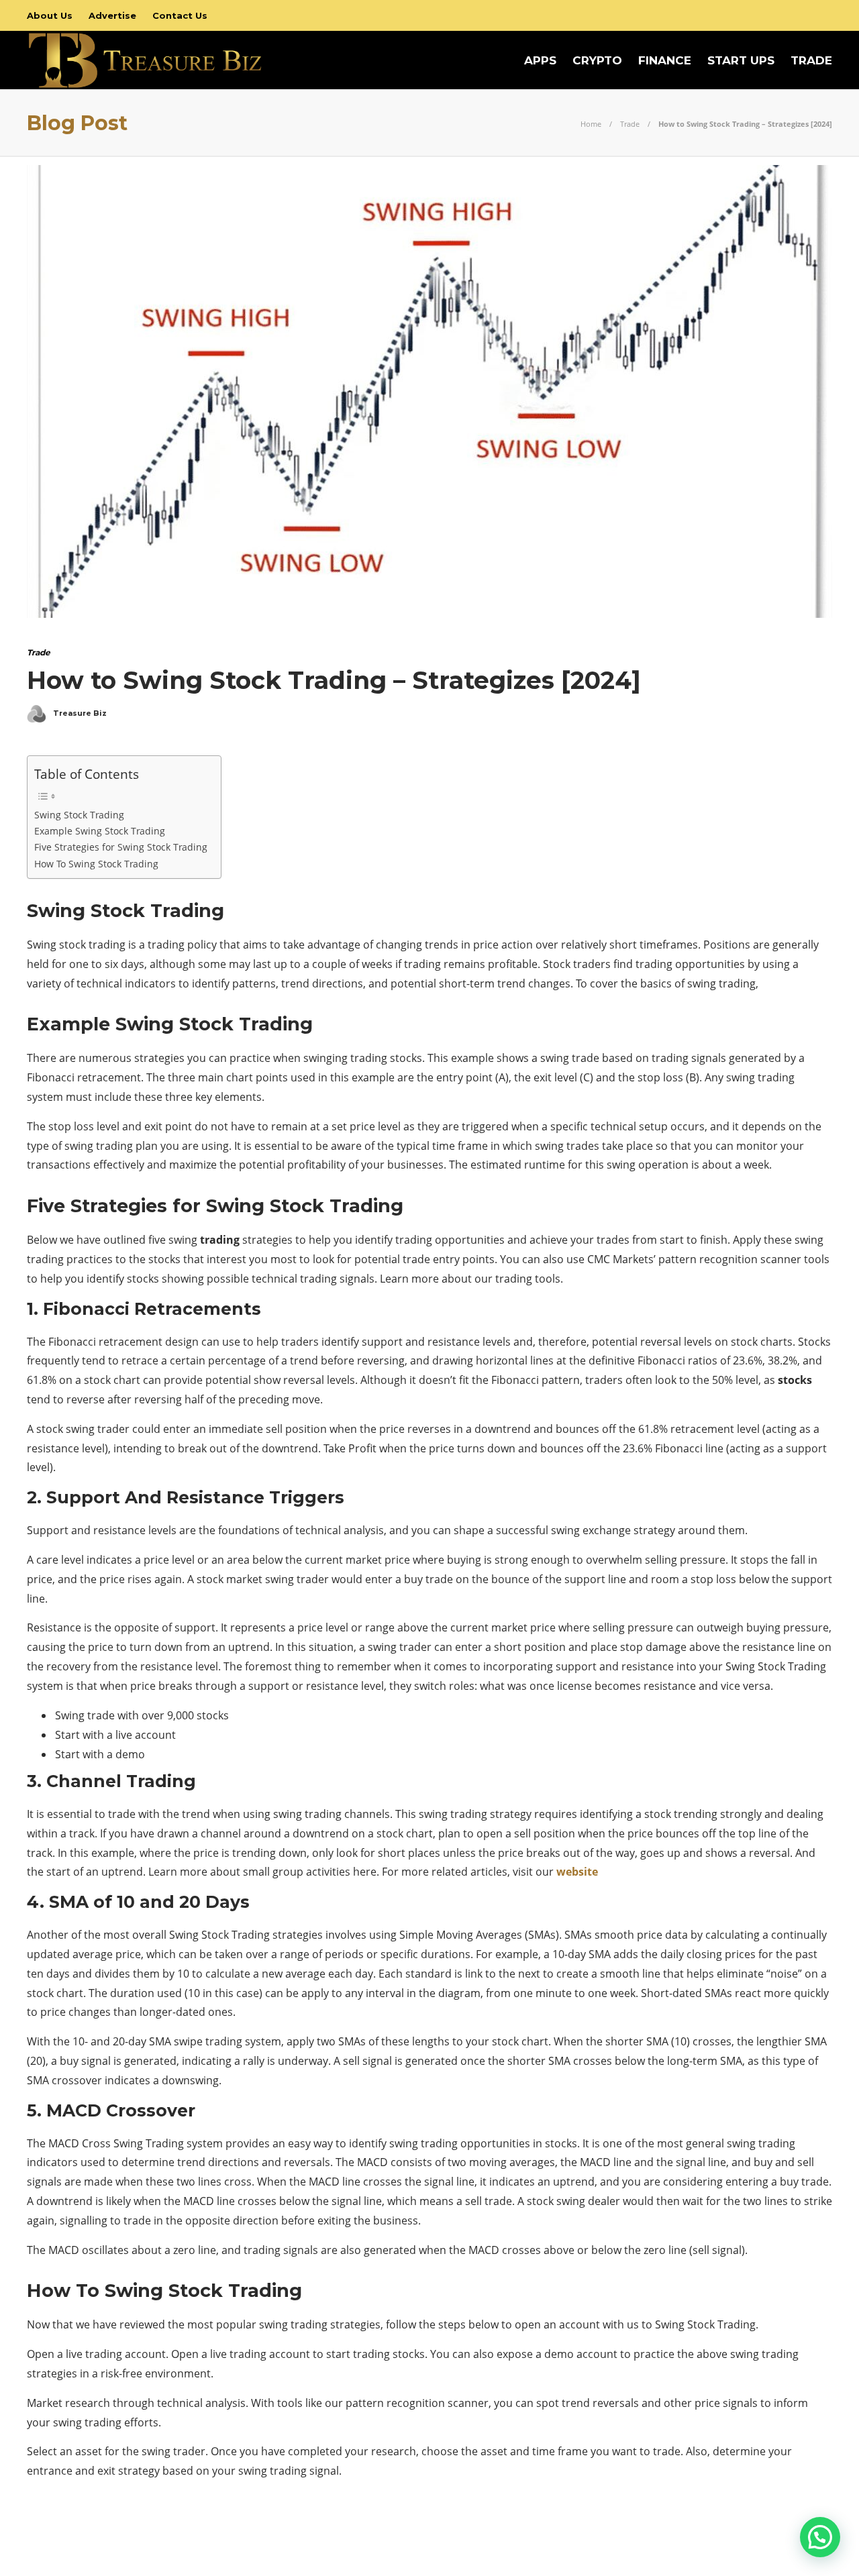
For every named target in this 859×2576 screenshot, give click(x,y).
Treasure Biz (80, 713)
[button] (820, 2537)
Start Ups (741, 60)
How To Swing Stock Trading (96, 864)
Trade (811, 60)
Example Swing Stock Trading (100, 831)
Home (591, 124)
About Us (50, 15)
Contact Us (180, 15)
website (577, 1872)
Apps (540, 60)
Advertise (112, 15)
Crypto (597, 60)
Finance (665, 60)
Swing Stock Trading (79, 815)
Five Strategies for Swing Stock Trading (121, 847)
